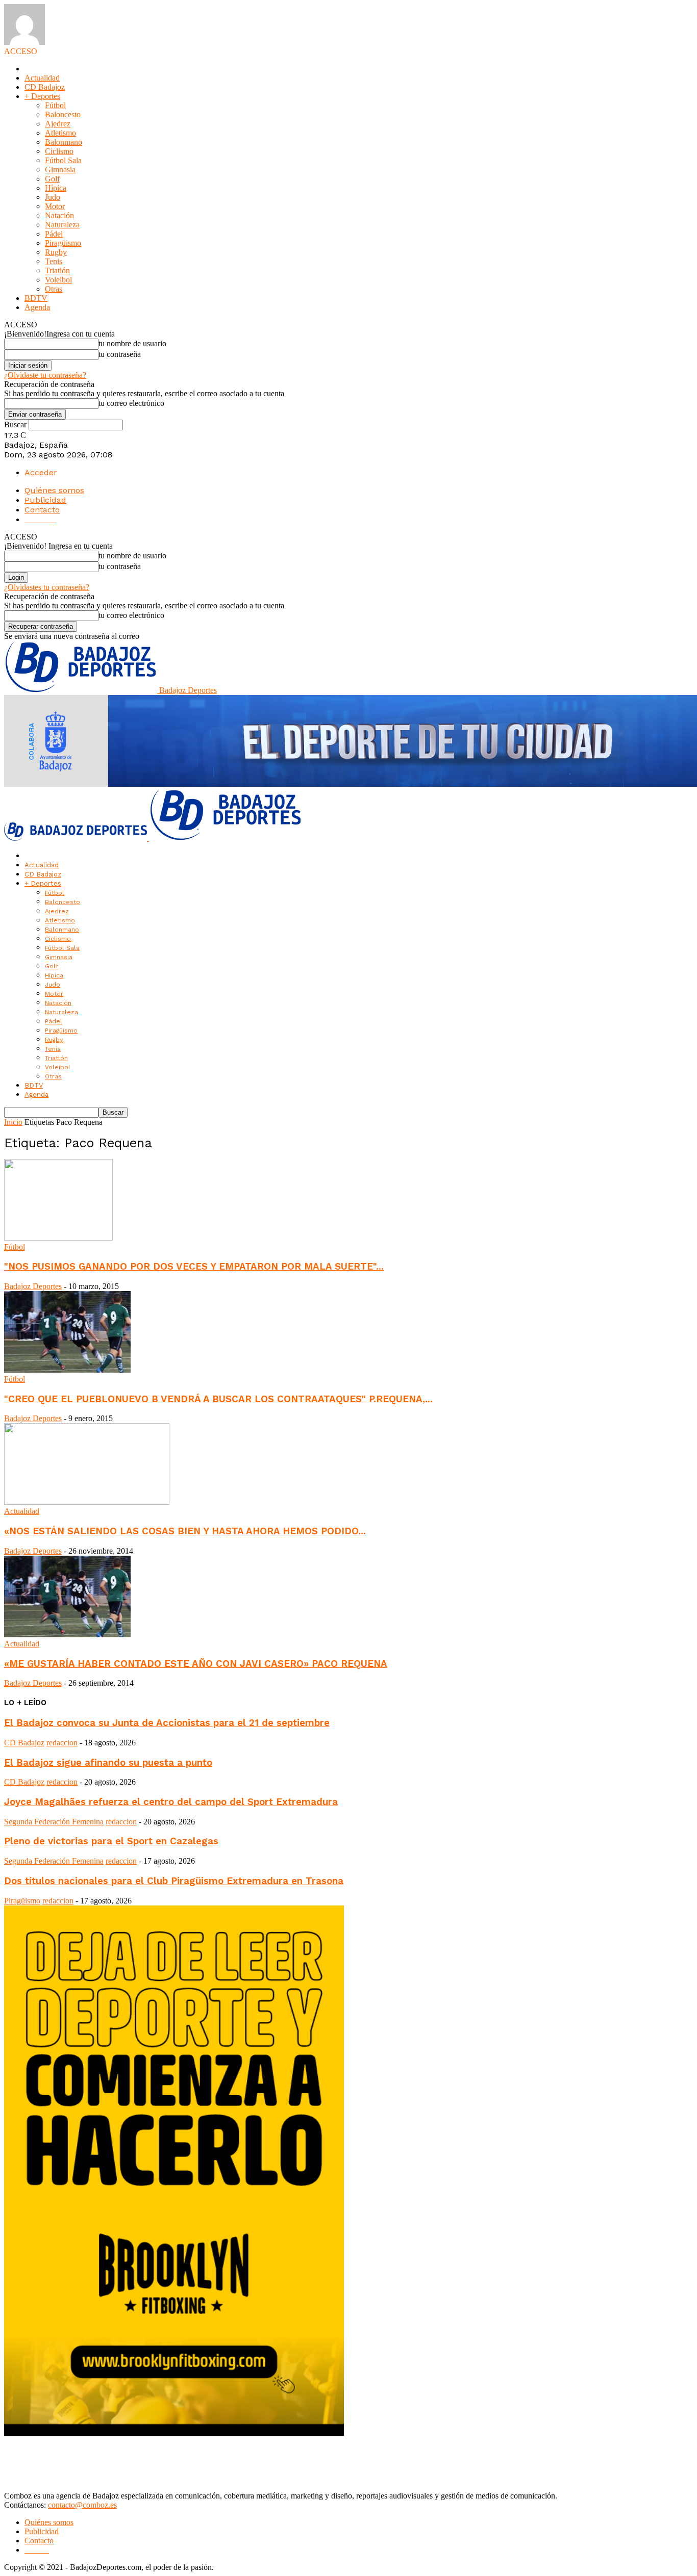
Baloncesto (63, 114)
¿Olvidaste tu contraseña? (45, 375)
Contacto (42, 510)
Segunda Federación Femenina (54, 1822)
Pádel (54, 234)
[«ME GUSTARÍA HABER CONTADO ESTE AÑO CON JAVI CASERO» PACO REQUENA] (67, 1634)
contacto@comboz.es (82, 2505)
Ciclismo (59, 151)
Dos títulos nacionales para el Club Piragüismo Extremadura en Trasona (174, 1881)
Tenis (54, 261)
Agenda (37, 307)
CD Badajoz (45, 87)
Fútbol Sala (63, 160)
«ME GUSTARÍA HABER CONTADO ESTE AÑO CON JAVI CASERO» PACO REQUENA (196, 1664)
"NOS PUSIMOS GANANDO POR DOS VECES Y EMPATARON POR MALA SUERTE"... (194, 1267)
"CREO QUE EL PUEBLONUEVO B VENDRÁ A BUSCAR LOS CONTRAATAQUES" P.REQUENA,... (218, 1399)
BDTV (36, 298)
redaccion (62, 1743)
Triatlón (57, 271)
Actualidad (42, 78)
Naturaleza (62, 225)
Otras (54, 289)
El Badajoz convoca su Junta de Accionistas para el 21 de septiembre (167, 1723)
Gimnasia (60, 170)
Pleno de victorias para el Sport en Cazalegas (111, 1841)
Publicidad (45, 500)
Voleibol (58, 280)
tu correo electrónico (131, 403)
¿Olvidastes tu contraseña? (47, 587)
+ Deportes (42, 96)
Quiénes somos (54, 490)
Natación (59, 215)
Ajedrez (58, 124)
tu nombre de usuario (132, 343)
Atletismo (60, 133)
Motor (55, 206)
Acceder (41, 472)
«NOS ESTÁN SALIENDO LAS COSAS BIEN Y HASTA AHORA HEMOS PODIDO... (185, 1531)
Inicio (13, 1122)
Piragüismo (63, 243)
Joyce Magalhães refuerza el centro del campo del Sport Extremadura (171, 1802)
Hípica (56, 188)
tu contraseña (120, 354)
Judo (53, 197)
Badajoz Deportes (33, 1286)
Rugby (56, 252)
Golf (52, 179)
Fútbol (55, 105)
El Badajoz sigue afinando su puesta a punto (108, 1763)
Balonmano (64, 142)
